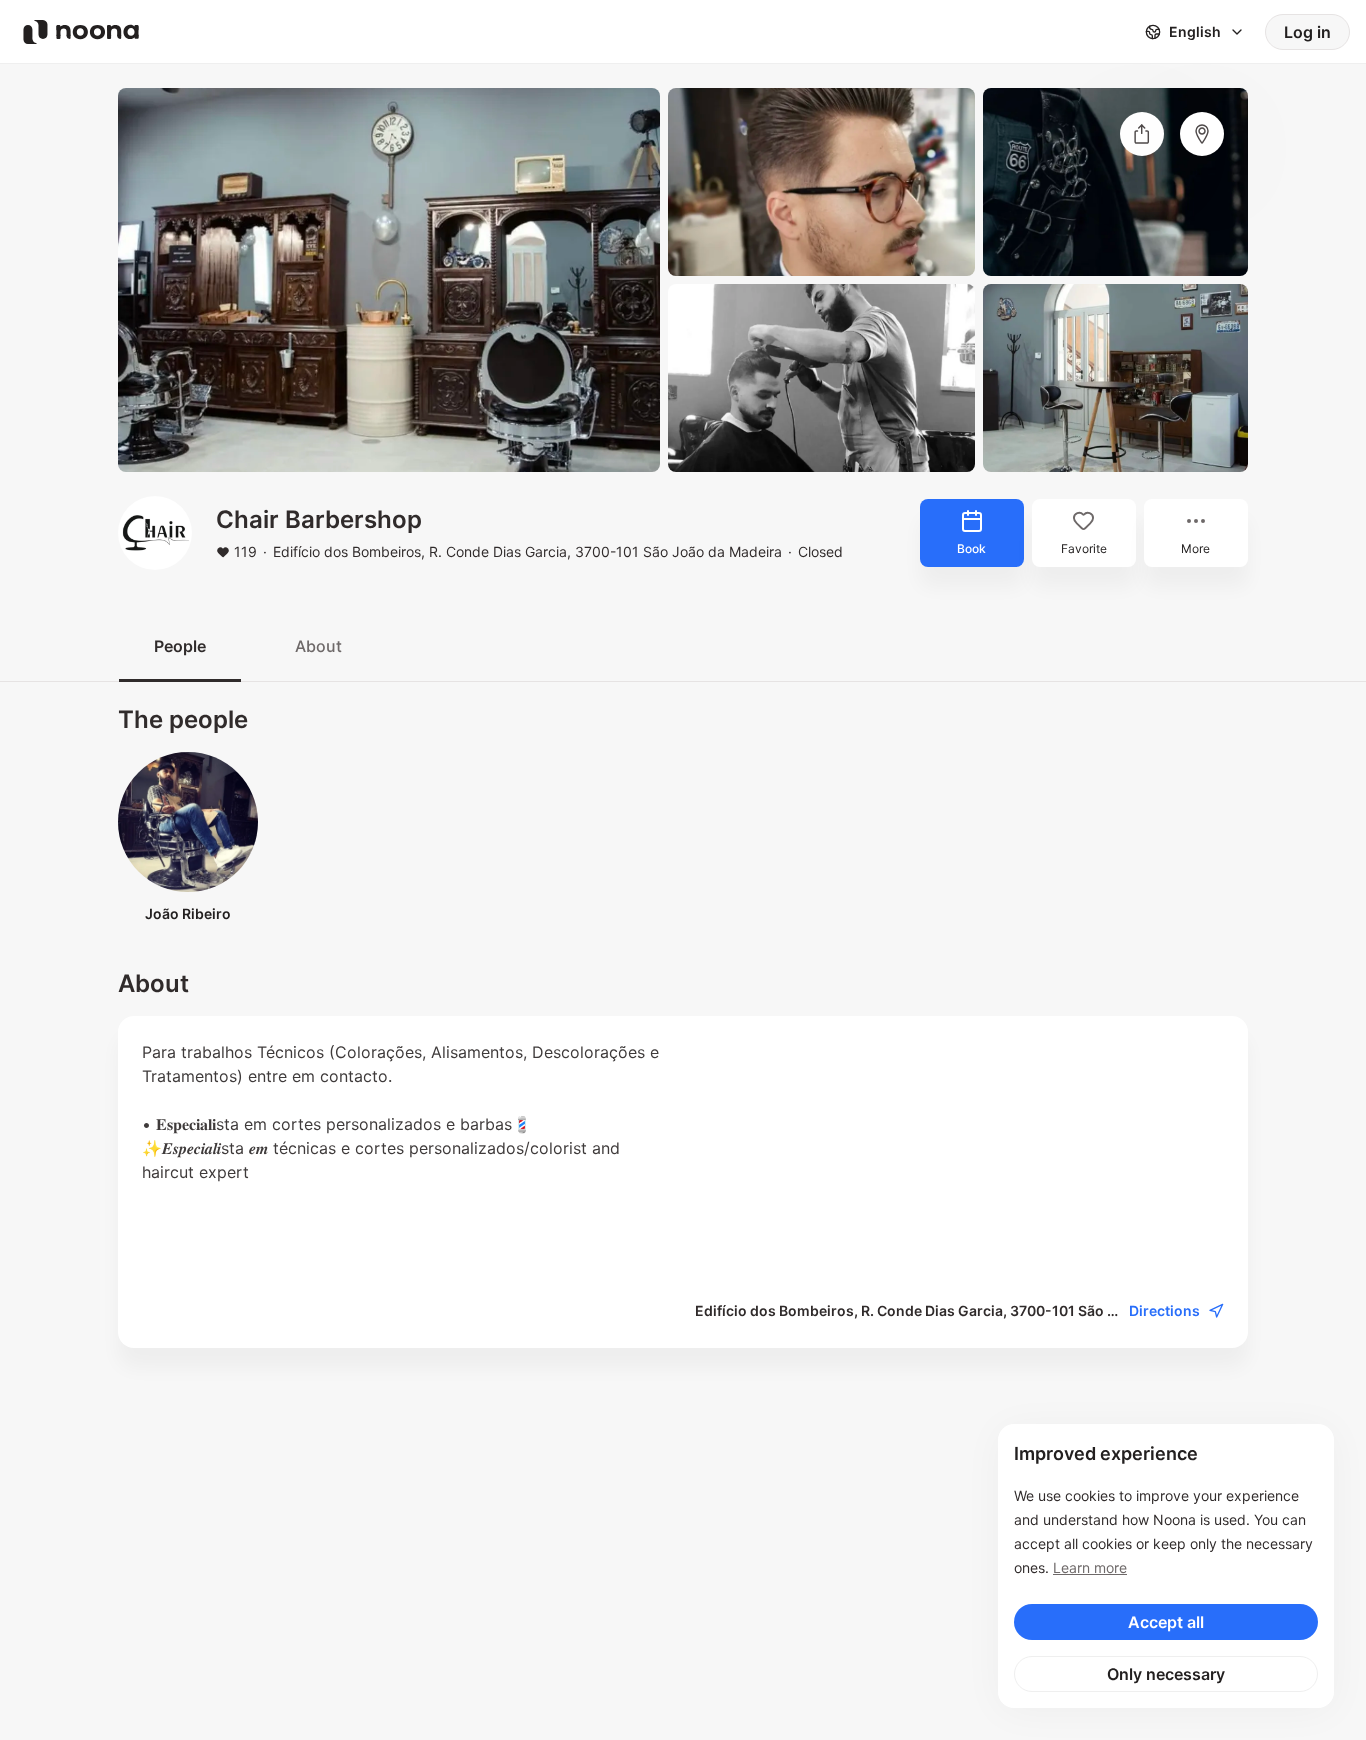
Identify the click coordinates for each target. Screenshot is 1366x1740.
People (180, 646)
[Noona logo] (81, 32)
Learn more (1090, 1567)
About (318, 646)
